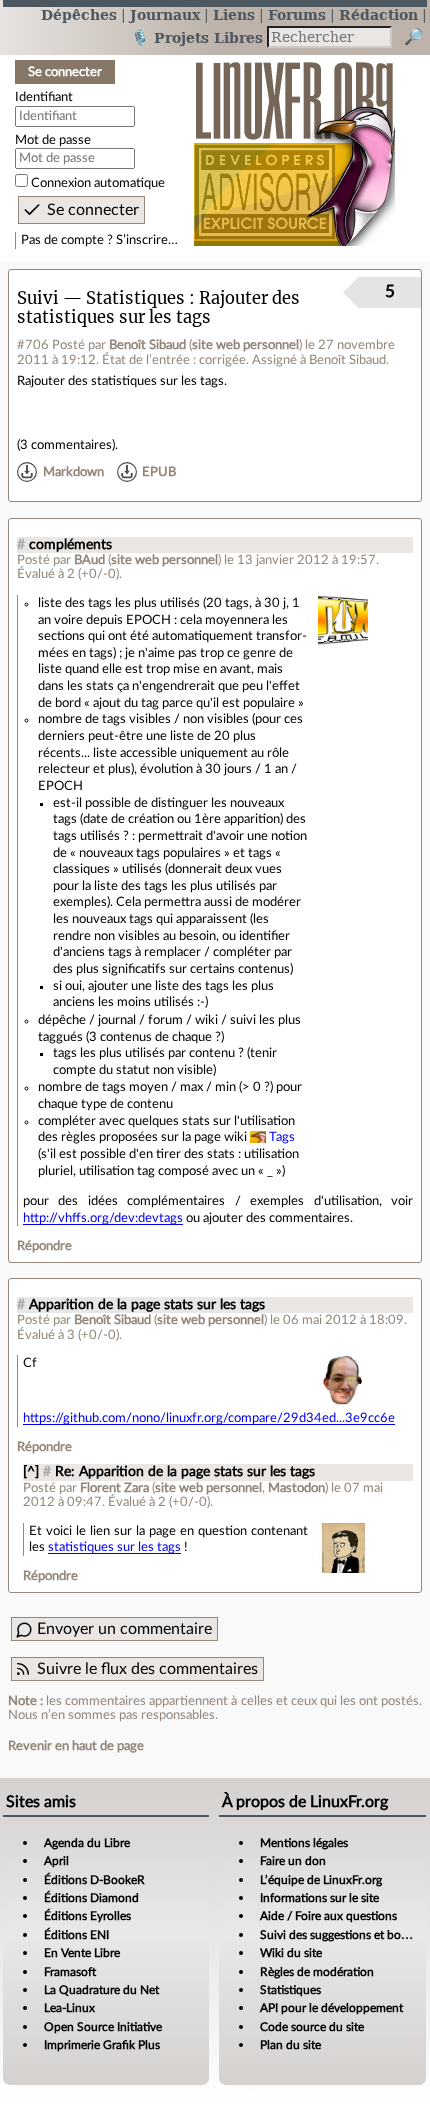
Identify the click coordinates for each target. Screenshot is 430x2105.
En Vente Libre (82, 1953)
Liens (234, 14)
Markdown (73, 472)
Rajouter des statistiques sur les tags (158, 308)
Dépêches (79, 14)
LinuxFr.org (294, 143)
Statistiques (290, 1990)
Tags (282, 1137)
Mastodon (296, 1488)
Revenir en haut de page (76, 1746)
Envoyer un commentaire (124, 1629)
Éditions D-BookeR (94, 1880)
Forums (297, 14)
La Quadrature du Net (101, 1990)
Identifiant (44, 97)
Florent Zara (114, 1488)
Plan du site (290, 2045)
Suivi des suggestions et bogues (342, 1935)
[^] (31, 1472)
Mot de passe (53, 140)
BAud (89, 560)
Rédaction (378, 14)
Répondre (44, 1246)
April (56, 1861)
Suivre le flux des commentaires (147, 1669)
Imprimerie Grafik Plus (102, 2045)
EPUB (159, 472)
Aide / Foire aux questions (328, 1916)
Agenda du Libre (87, 1843)
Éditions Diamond (91, 1898)
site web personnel (245, 345)
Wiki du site (291, 1953)
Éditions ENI (76, 1935)
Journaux (165, 14)
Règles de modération (317, 1972)
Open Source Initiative (103, 2027)
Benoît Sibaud (147, 345)
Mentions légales (304, 1843)
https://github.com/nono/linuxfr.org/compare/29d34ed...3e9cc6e (209, 1418)
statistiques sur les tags (114, 1547)
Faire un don (293, 1861)
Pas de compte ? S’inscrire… (99, 240)
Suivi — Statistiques (101, 298)
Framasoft (70, 1972)
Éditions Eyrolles (87, 1916)
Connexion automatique (98, 183)
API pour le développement (331, 2008)
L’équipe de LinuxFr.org (321, 1880)
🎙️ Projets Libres (197, 37)
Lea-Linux (69, 2008)
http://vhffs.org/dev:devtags (103, 1218)
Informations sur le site (319, 1898)
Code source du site (312, 2027)
